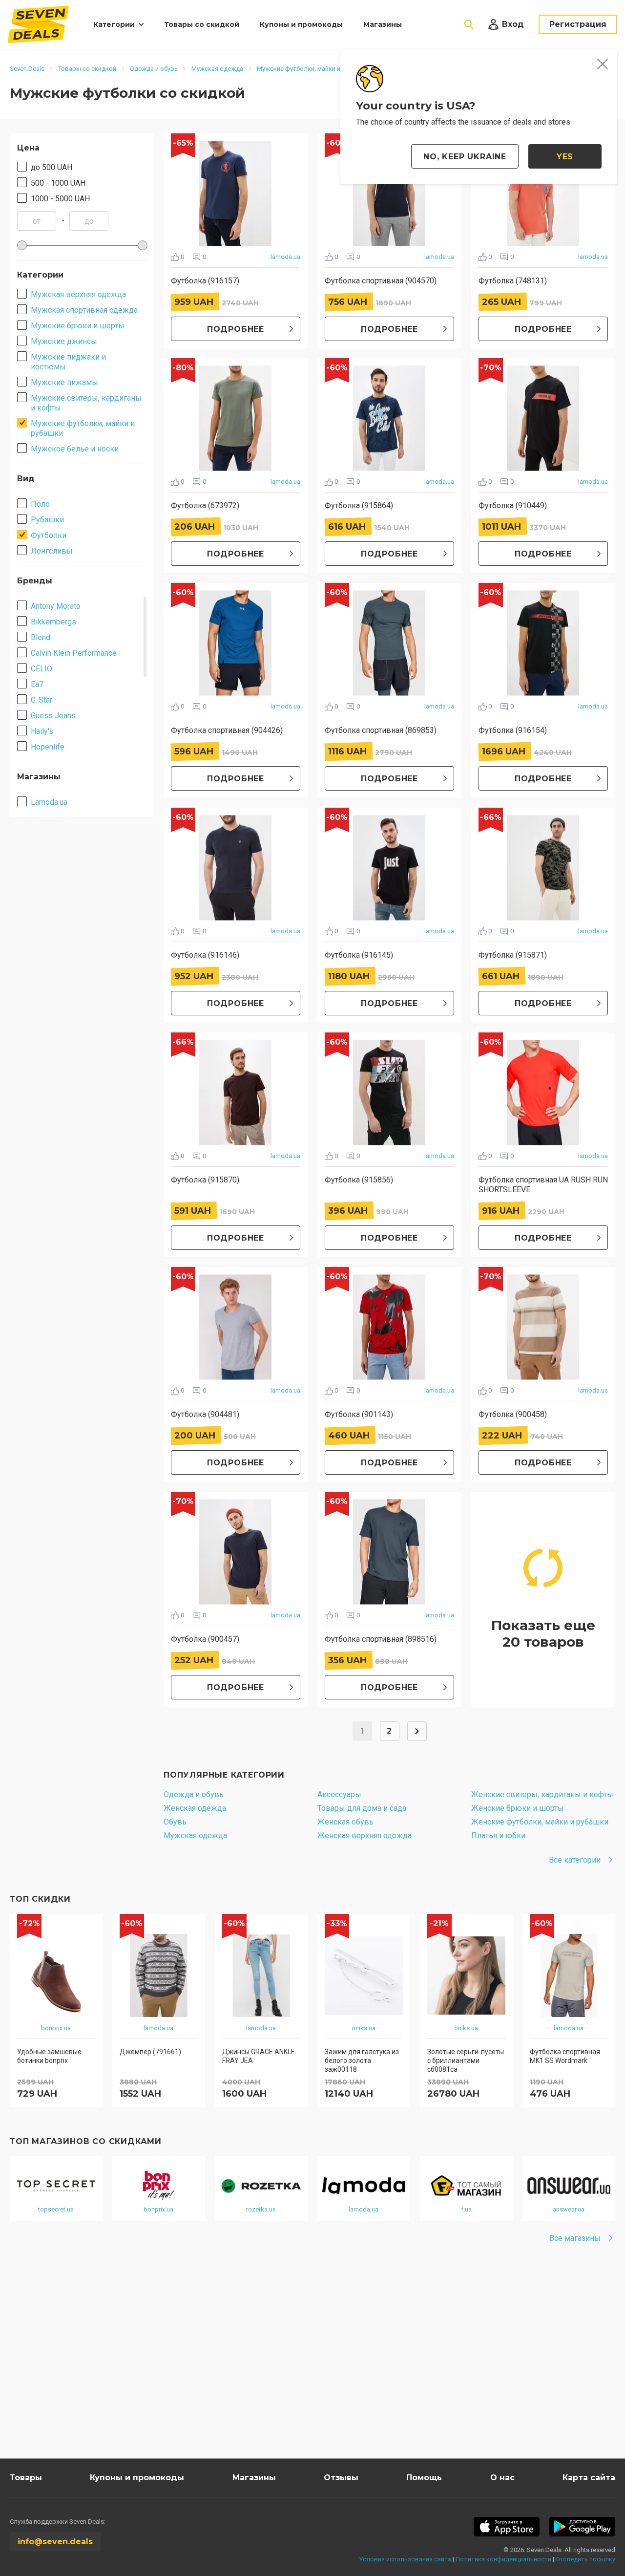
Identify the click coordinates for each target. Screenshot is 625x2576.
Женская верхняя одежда (365, 1835)
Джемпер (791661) (150, 2052)
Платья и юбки (498, 1835)
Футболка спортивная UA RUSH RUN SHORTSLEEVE (543, 1185)
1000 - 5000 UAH (60, 199)
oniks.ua (364, 2028)
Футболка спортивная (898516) (381, 1639)
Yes (565, 157)
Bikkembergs (53, 622)
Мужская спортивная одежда (84, 310)
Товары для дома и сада (362, 1808)
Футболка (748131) (513, 281)
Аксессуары (339, 1794)
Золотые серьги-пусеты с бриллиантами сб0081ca (466, 2061)
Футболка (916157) (205, 281)
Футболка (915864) (359, 505)
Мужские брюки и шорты (78, 326)
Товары (26, 2478)
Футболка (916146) (205, 955)
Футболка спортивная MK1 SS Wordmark (565, 2056)
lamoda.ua (285, 257)
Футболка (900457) (205, 1639)
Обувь (175, 1822)
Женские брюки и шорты (518, 1808)
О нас (502, 2478)
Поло (40, 504)
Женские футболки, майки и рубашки (540, 1822)
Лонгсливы (52, 551)
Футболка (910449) (513, 505)
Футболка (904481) (205, 1414)
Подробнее (236, 329)
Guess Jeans (53, 716)
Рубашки (47, 520)
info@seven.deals (55, 2542)
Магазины (383, 24)
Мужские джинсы (64, 341)
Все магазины (575, 2238)
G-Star (42, 700)
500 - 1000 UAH (58, 183)
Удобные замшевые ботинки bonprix (49, 2056)
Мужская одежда (195, 1835)
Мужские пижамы (64, 382)
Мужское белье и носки (75, 449)
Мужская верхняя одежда (78, 294)
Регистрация (578, 24)
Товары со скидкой (202, 24)
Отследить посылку (585, 2559)
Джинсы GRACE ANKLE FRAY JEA (259, 2056)
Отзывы (341, 2478)
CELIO (42, 669)
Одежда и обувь (194, 1794)
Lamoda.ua (49, 802)
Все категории (575, 1860)
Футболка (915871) (513, 955)
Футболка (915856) (359, 1180)
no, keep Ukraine (465, 157)
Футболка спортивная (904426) (227, 730)
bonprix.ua (56, 2028)
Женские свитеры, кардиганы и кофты (542, 1794)
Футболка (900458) (513, 1414)
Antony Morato (56, 606)
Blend (41, 637)
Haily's (42, 731)
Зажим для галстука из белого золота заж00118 (362, 2061)
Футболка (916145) (359, 955)
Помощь (424, 2478)
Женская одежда (195, 1808)
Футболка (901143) (359, 1414)
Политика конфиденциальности (503, 2559)
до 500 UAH (52, 167)
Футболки (49, 535)
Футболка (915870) (205, 1180)
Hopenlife (48, 747)
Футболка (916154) (513, 730)
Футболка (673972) (205, 505)
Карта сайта (589, 2478)
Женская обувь (345, 1822)
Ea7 (37, 684)
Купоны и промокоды (301, 24)
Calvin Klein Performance (74, 653)
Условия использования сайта (405, 2559)
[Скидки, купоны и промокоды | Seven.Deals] (38, 24)
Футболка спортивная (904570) (381, 281)
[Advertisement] (303, 2365)
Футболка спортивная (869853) (381, 730)
